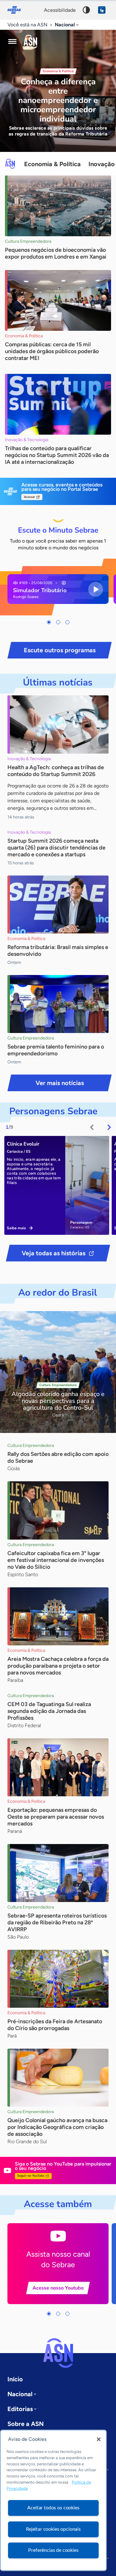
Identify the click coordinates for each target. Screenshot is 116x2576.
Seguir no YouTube (31, 2176)
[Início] (30, 42)
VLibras (102, 10)
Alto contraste (86, 10)
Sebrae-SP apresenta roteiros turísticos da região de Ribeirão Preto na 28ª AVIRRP (57, 1922)
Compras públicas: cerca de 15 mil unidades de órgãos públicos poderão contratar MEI (52, 351)
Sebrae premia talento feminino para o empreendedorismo (56, 1050)
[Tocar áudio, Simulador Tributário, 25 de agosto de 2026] (96, 589)
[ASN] (58, 2353)
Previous (92, 1127)
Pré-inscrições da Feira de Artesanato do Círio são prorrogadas (55, 2025)
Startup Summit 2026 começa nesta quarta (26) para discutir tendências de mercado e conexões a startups (56, 848)
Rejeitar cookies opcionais (53, 2529)
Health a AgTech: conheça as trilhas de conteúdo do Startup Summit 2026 (56, 771)
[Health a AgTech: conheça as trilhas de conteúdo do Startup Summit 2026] (58, 724)
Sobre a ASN (26, 2424)
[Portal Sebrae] (17, 10)
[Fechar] (99, 2439)
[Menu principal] (12, 42)
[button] (49, 622)
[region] (53, 2500)
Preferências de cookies (53, 2550)
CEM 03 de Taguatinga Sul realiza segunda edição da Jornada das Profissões (49, 1711)
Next (109, 1127)
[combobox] (67, 25)
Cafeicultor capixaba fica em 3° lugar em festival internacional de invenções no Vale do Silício (56, 1560)
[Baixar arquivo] (64, 583)
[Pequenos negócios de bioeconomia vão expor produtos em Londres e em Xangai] (58, 206)
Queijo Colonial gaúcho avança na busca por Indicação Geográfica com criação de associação (57, 2127)
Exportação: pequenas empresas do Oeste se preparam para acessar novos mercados (56, 1817)
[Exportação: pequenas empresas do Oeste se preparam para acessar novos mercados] (58, 1767)
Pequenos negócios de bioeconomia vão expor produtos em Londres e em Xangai (56, 253)
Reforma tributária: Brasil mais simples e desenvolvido (58, 951)
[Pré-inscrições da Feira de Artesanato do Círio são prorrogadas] (58, 1979)
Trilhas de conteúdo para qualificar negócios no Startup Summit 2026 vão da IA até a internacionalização (57, 455)
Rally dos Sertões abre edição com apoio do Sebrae (58, 1457)
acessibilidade (60, 10)
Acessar (29, 497)
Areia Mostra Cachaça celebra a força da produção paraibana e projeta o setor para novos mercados (58, 1666)
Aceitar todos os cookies (53, 2508)
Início (15, 2379)
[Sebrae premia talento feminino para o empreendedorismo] (58, 1004)
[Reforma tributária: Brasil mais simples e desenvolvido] (58, 904)
